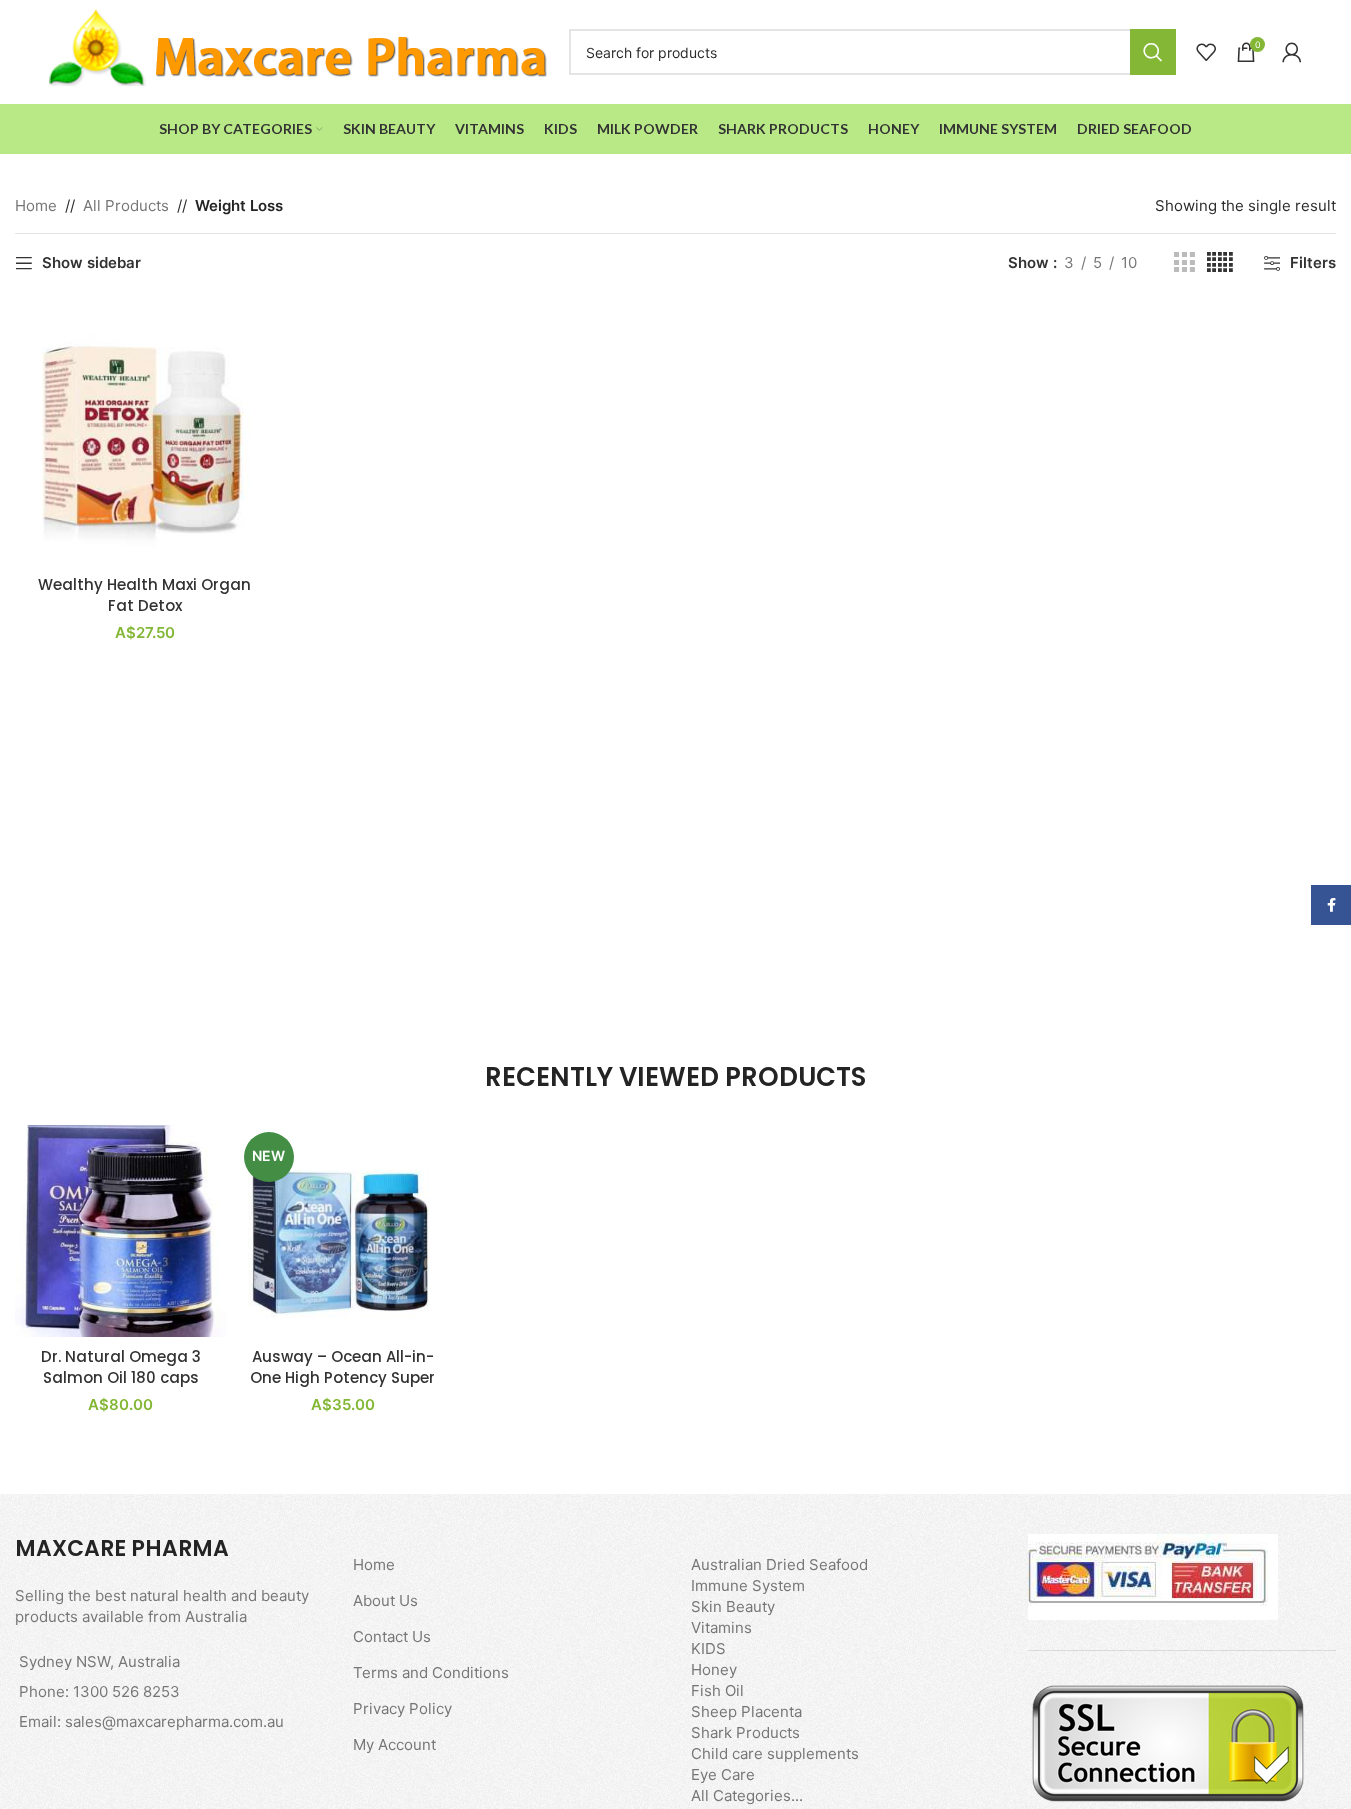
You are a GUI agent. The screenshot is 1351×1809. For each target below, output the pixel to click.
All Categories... (747, 1795)
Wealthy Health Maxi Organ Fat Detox (144, 595)
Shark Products (745, 1732)
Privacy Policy (402, 1708)
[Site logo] (299, 50)
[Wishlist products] (1206, 52)
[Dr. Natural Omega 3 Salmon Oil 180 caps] (121, 1231)
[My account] (1292, 52)
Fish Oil (717, 1690)
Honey (714, 1669)
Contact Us (392, 1636)
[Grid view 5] (1220, 262)
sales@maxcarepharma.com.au (174, 1721)
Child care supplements (775, 1753)
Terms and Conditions (431, 1672)
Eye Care (723, 1774)
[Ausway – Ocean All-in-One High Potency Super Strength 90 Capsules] (343, 1231)
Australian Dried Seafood (779, 1564)
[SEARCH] (1153, 52)
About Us (385, 1600)
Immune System (748, 1585)
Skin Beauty (733, 1606)
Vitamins (721, 1627)
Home (36, 205)
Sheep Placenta (746, 1711)
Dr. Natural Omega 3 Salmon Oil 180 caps (121, 1367)
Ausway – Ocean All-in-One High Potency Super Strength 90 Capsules (342, 1377)
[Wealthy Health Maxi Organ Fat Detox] (144, 435)
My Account (394, 1744)
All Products (126, 205)
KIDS (708, 1648)
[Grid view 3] (1184, 262)
